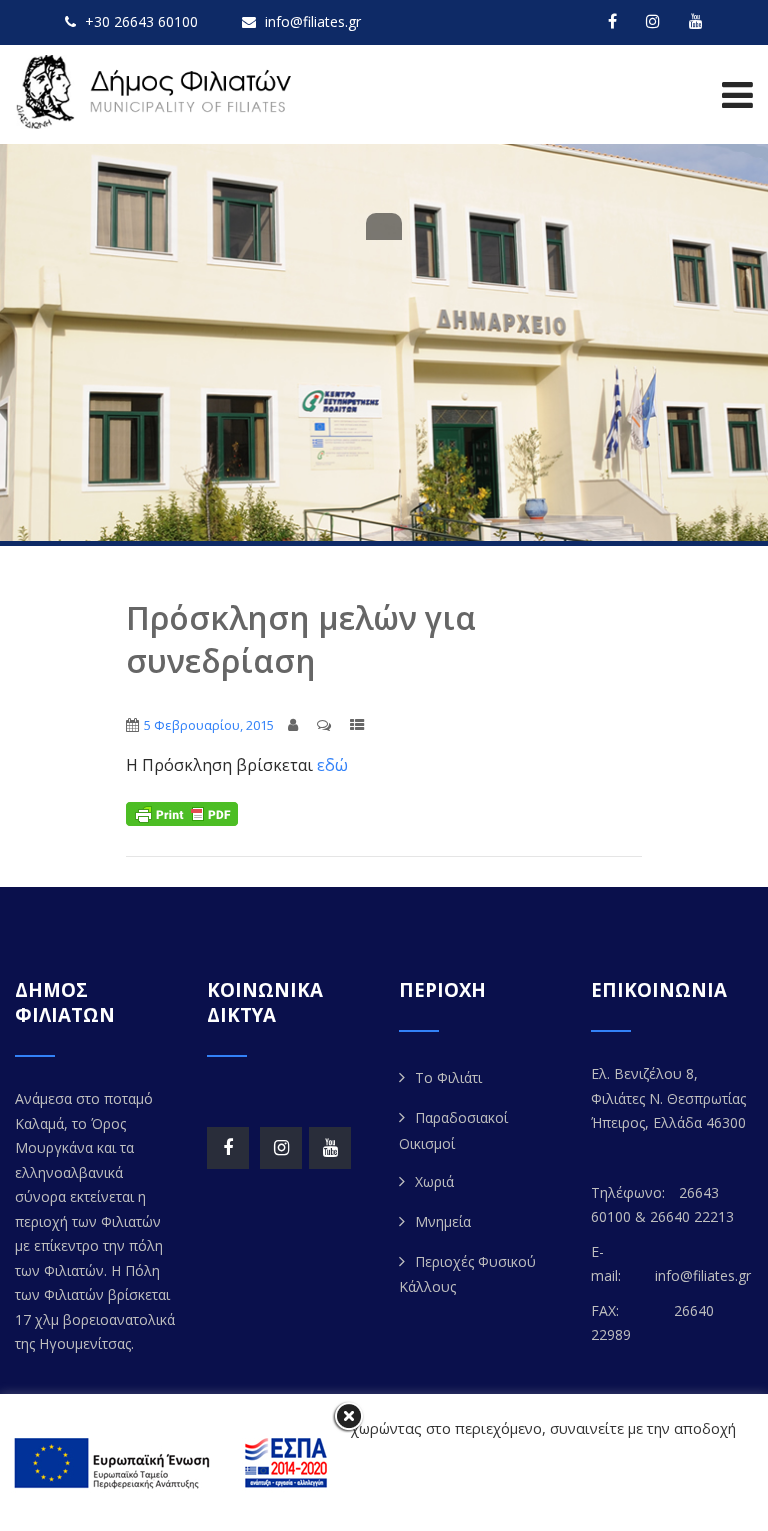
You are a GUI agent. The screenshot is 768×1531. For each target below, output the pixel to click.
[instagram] (653, 21)
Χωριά (434, 1181)
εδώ (332, 765)
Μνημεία (443, 1221)
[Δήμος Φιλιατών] (157, 92)
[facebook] (612, 21)
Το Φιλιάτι (448, 1077)
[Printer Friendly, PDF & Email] (182, 812)
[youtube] (696, 21)
